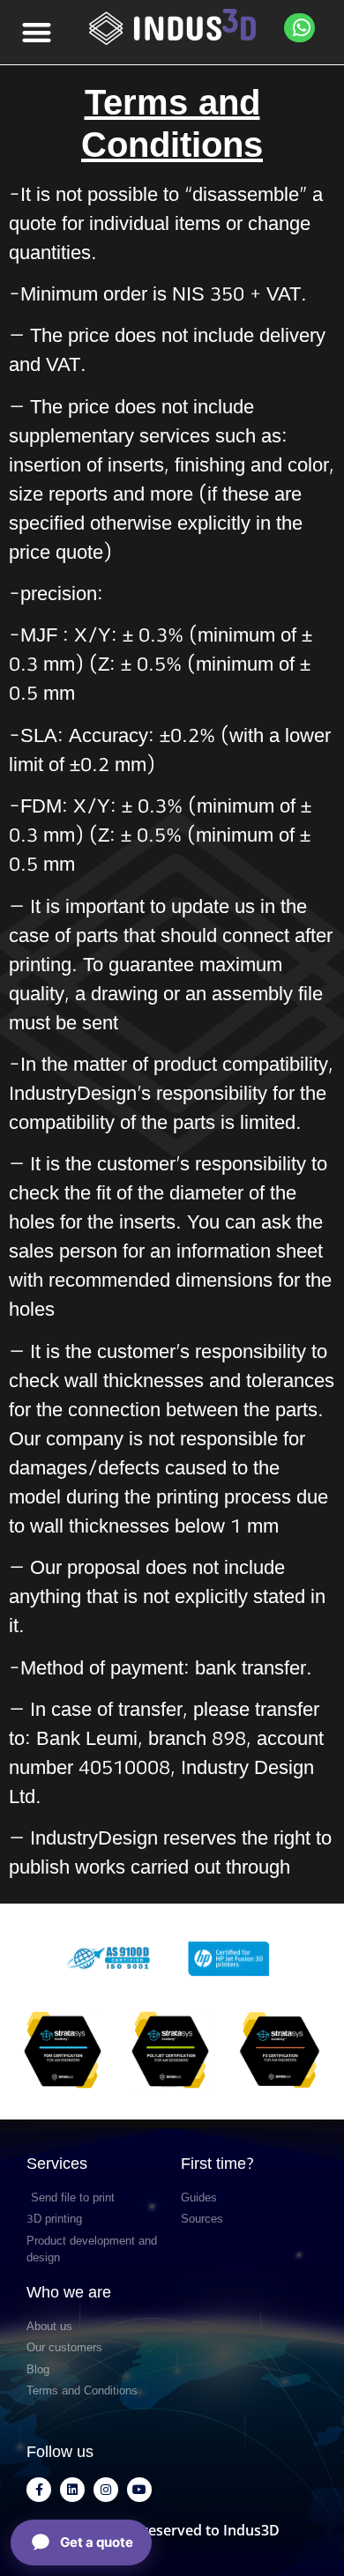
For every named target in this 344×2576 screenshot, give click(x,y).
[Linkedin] (72, 2490)
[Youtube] (139, 2490)
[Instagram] (106, 2490)
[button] (37, 32)
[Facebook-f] (39, 2490)
